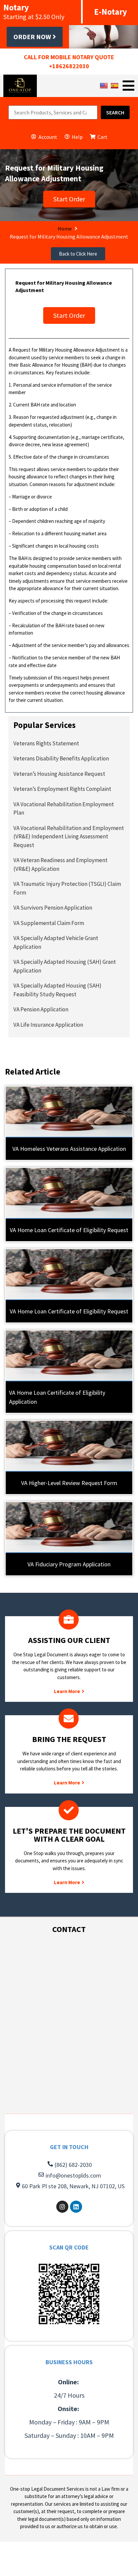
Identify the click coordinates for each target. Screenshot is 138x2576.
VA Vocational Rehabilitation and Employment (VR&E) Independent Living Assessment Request (69, 837)
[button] (78, 254)
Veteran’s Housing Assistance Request (59, 774)
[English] (105, 85)
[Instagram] (62, 2207)
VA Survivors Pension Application (53, 908)
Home (65, 228)
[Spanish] (115, 85)
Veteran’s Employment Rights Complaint (62, 789)
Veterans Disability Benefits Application (61, 758)
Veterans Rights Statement (46, 743)
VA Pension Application (41, 1009)
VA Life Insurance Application (48, 1025)
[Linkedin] (76, 2207)
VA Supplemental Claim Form (49, 923)
